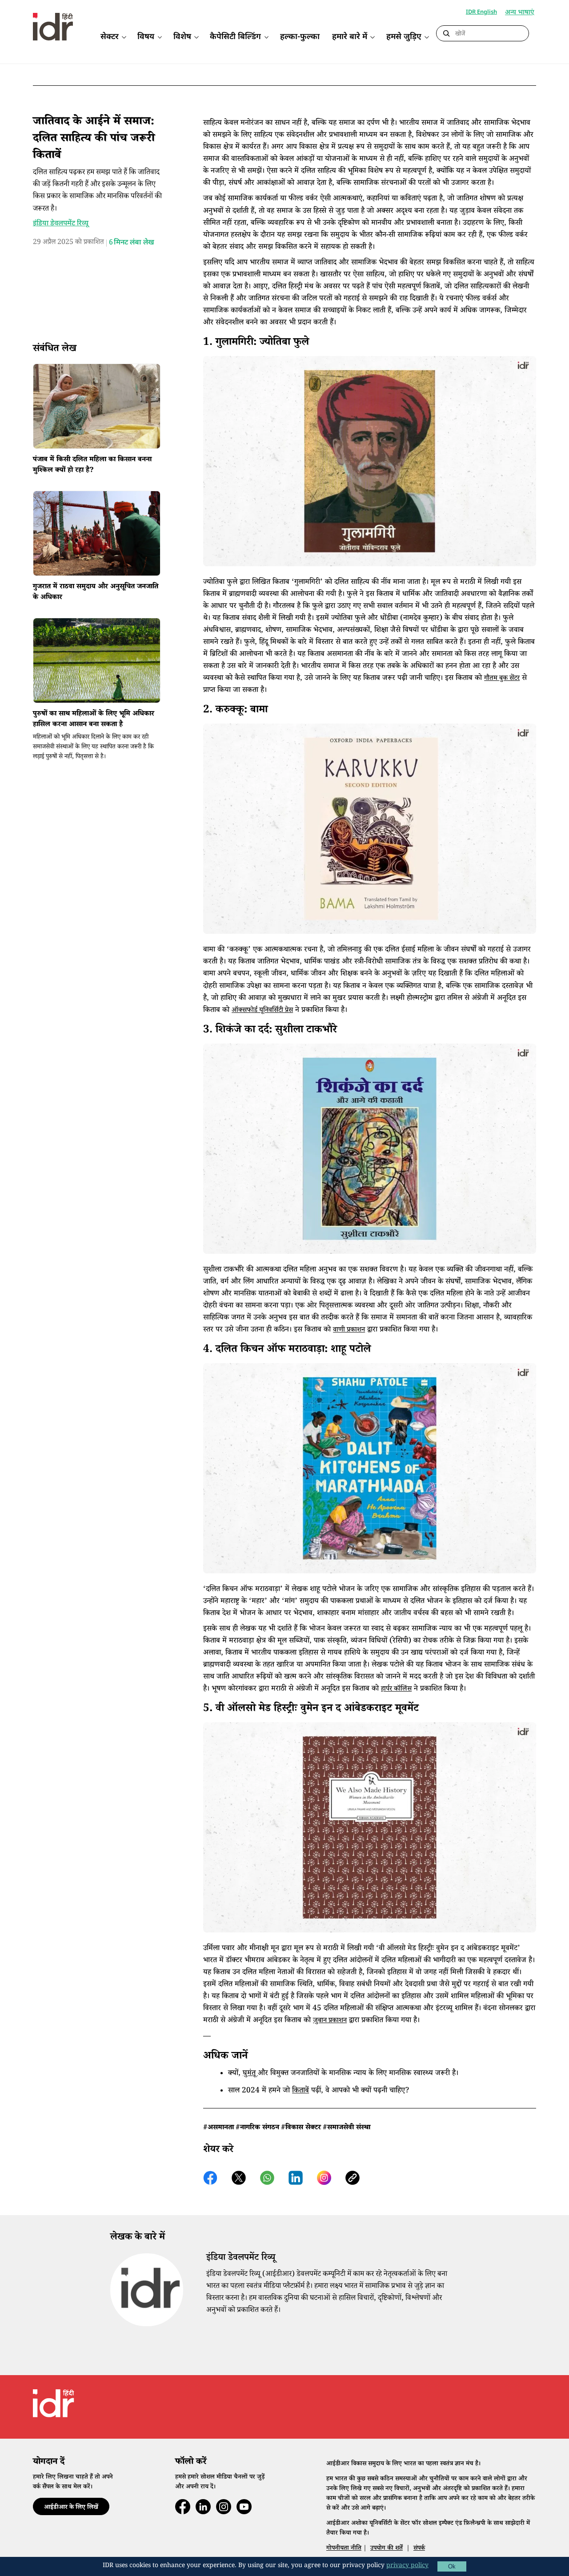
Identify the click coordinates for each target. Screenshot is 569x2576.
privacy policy (407, 2566)
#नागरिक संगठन (257, 2128)
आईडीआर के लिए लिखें (71, 2508)
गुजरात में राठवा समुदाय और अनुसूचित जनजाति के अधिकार (96, 593)
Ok (452, 2566)
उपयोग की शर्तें (387, 2549)
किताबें (301, 2091)
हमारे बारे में (350, 37)
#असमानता (218, 2128)
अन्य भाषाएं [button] (520, 13)
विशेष (182, 37)
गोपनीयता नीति (344, 2549)
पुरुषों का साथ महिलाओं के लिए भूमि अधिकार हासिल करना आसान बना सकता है (94, 720)
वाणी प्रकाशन (349, 1330)
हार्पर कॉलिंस (396, 1690)
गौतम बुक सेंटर (502, 679)
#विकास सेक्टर (301, 2128)
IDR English (481, 12)
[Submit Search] (446, 34)
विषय (146, 37)
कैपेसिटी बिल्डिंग (235, 37)
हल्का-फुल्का (300, 37)
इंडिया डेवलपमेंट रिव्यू (61, 224)
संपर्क (419, 2549)
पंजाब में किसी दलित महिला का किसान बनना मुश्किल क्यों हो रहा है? (92, 466)
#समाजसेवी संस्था (347, 2128)
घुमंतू (250, 2074)
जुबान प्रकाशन (330, 2021)
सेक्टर (110, 37)
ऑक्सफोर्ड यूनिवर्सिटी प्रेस (262, 1011)
